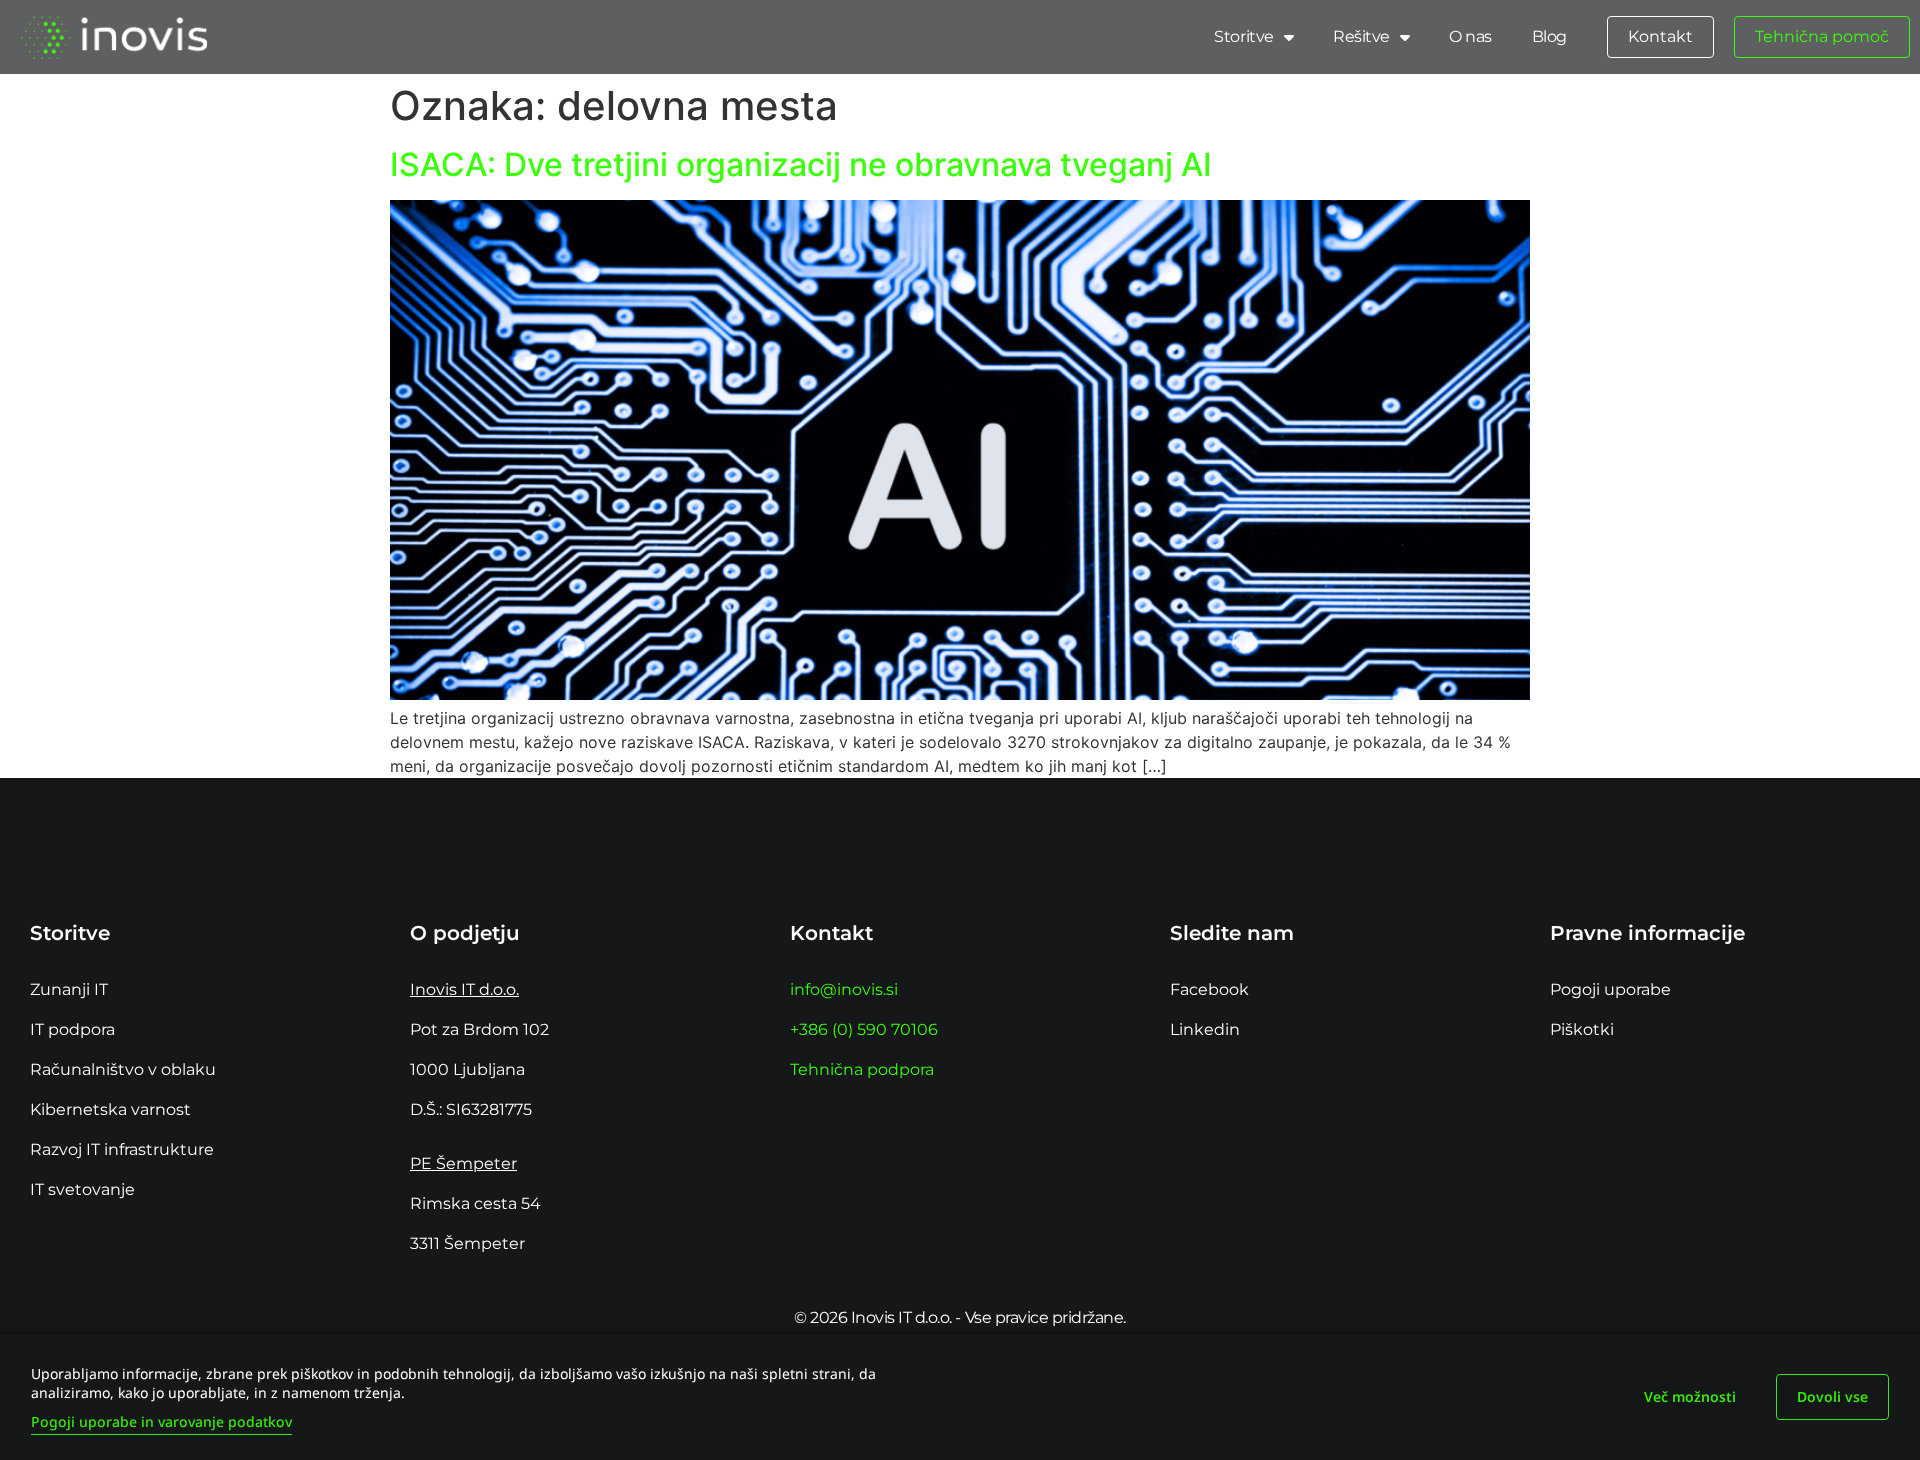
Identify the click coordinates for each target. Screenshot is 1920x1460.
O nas (1470, 36)
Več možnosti (1690, 1396)
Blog (1549, 36)
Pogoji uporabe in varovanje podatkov (161, 1421)
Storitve (1243, 36)
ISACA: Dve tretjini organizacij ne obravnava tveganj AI (801, 164)
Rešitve (1361, 36)
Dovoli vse (1832, 1396)
